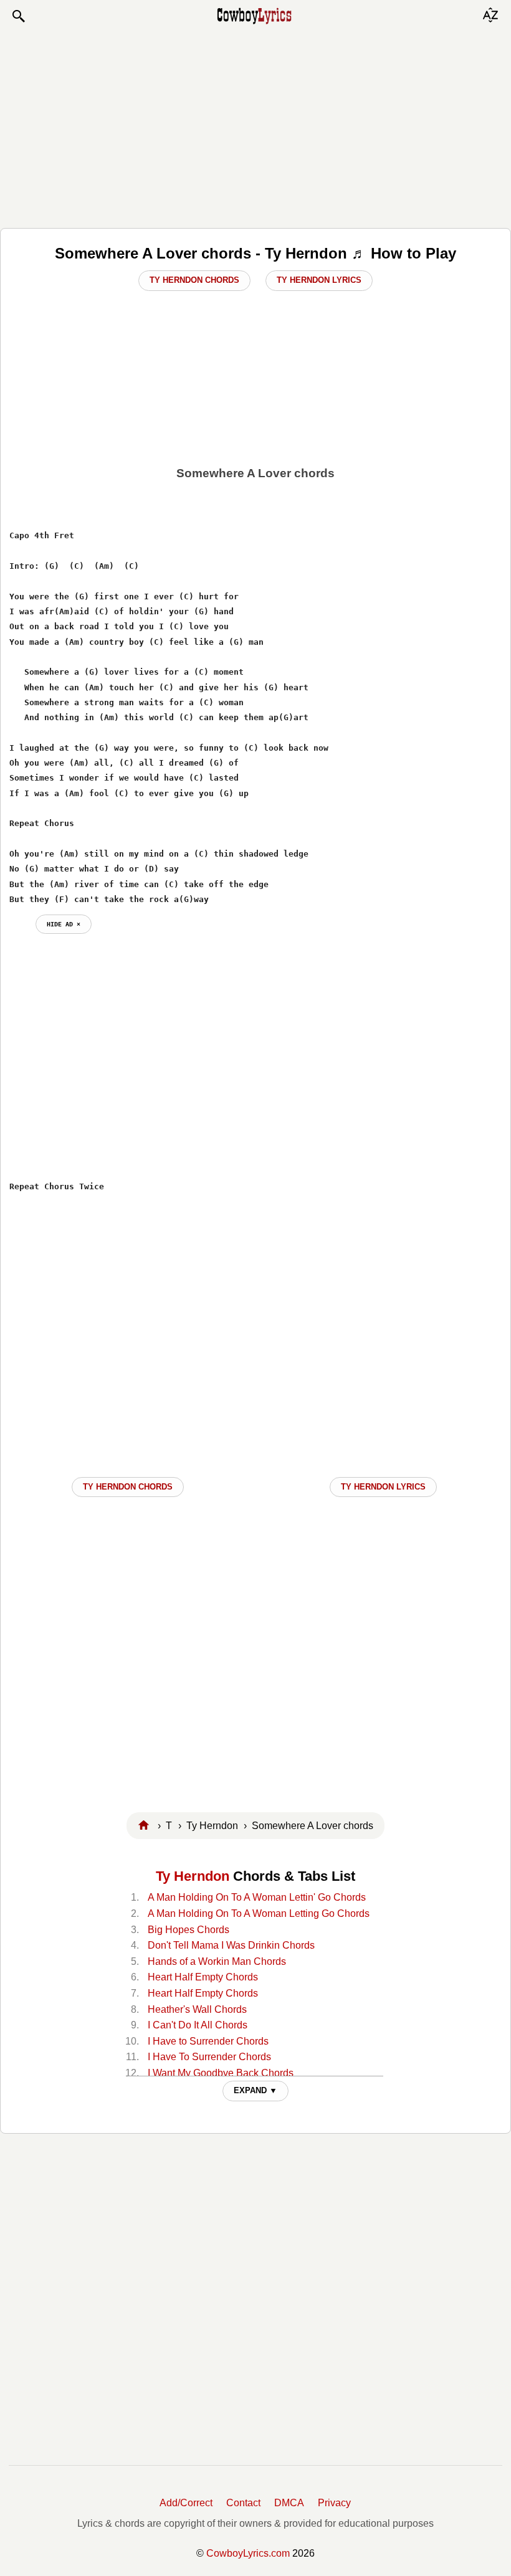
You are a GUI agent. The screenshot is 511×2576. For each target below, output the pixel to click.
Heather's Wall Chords (197, 2009)
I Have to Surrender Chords (208, 2041)
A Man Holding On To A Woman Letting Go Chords (259, 1913)
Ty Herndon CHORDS (128, 1487)
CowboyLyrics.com (248, 2553)
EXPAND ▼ (255, 2090)
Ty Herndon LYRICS (383, 1487)
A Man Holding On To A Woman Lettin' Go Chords (257, 1897)
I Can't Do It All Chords (198, 2025)
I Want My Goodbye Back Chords (221, 2073)
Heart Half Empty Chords (203, 1977)
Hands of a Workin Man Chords (217, 1961)
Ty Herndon (193, 1876)
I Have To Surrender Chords (209, 2057)
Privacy (334, 2503)
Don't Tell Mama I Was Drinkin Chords (231, 1945)
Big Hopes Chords (189, 1930)
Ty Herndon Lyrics (319, 280)
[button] (18, 16)
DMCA (289, 2503)
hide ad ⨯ (64, 924)
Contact (243, 2503)
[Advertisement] (255, 126)
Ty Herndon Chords (194, 280)
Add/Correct (186, 2503)
